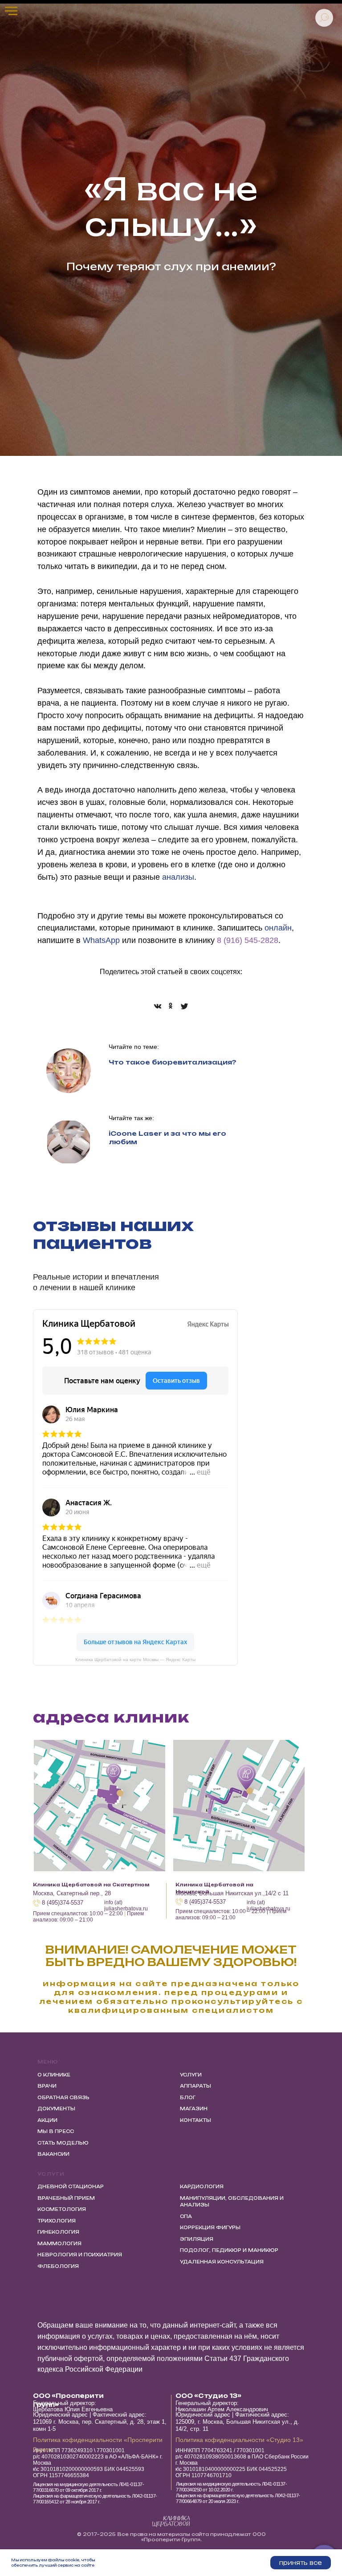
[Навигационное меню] (11, 11)
